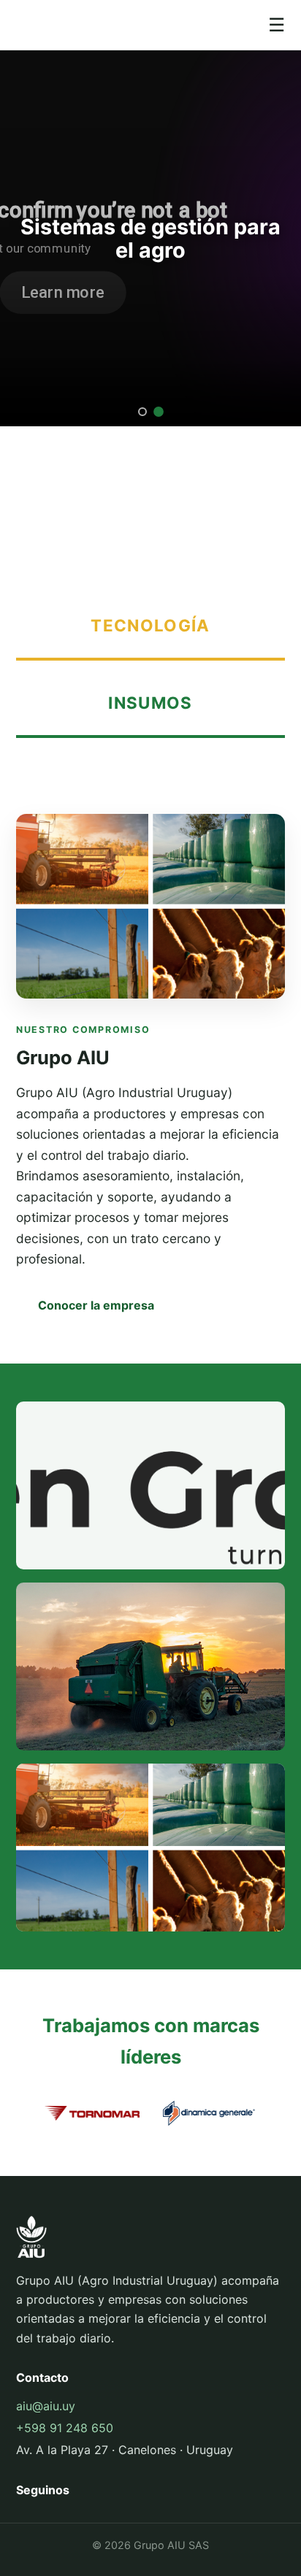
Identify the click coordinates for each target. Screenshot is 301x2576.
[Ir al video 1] (142, 412)
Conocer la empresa (96, 1305)
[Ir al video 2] (159, 412)
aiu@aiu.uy (46, 2406)
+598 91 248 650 (65, 2428)
